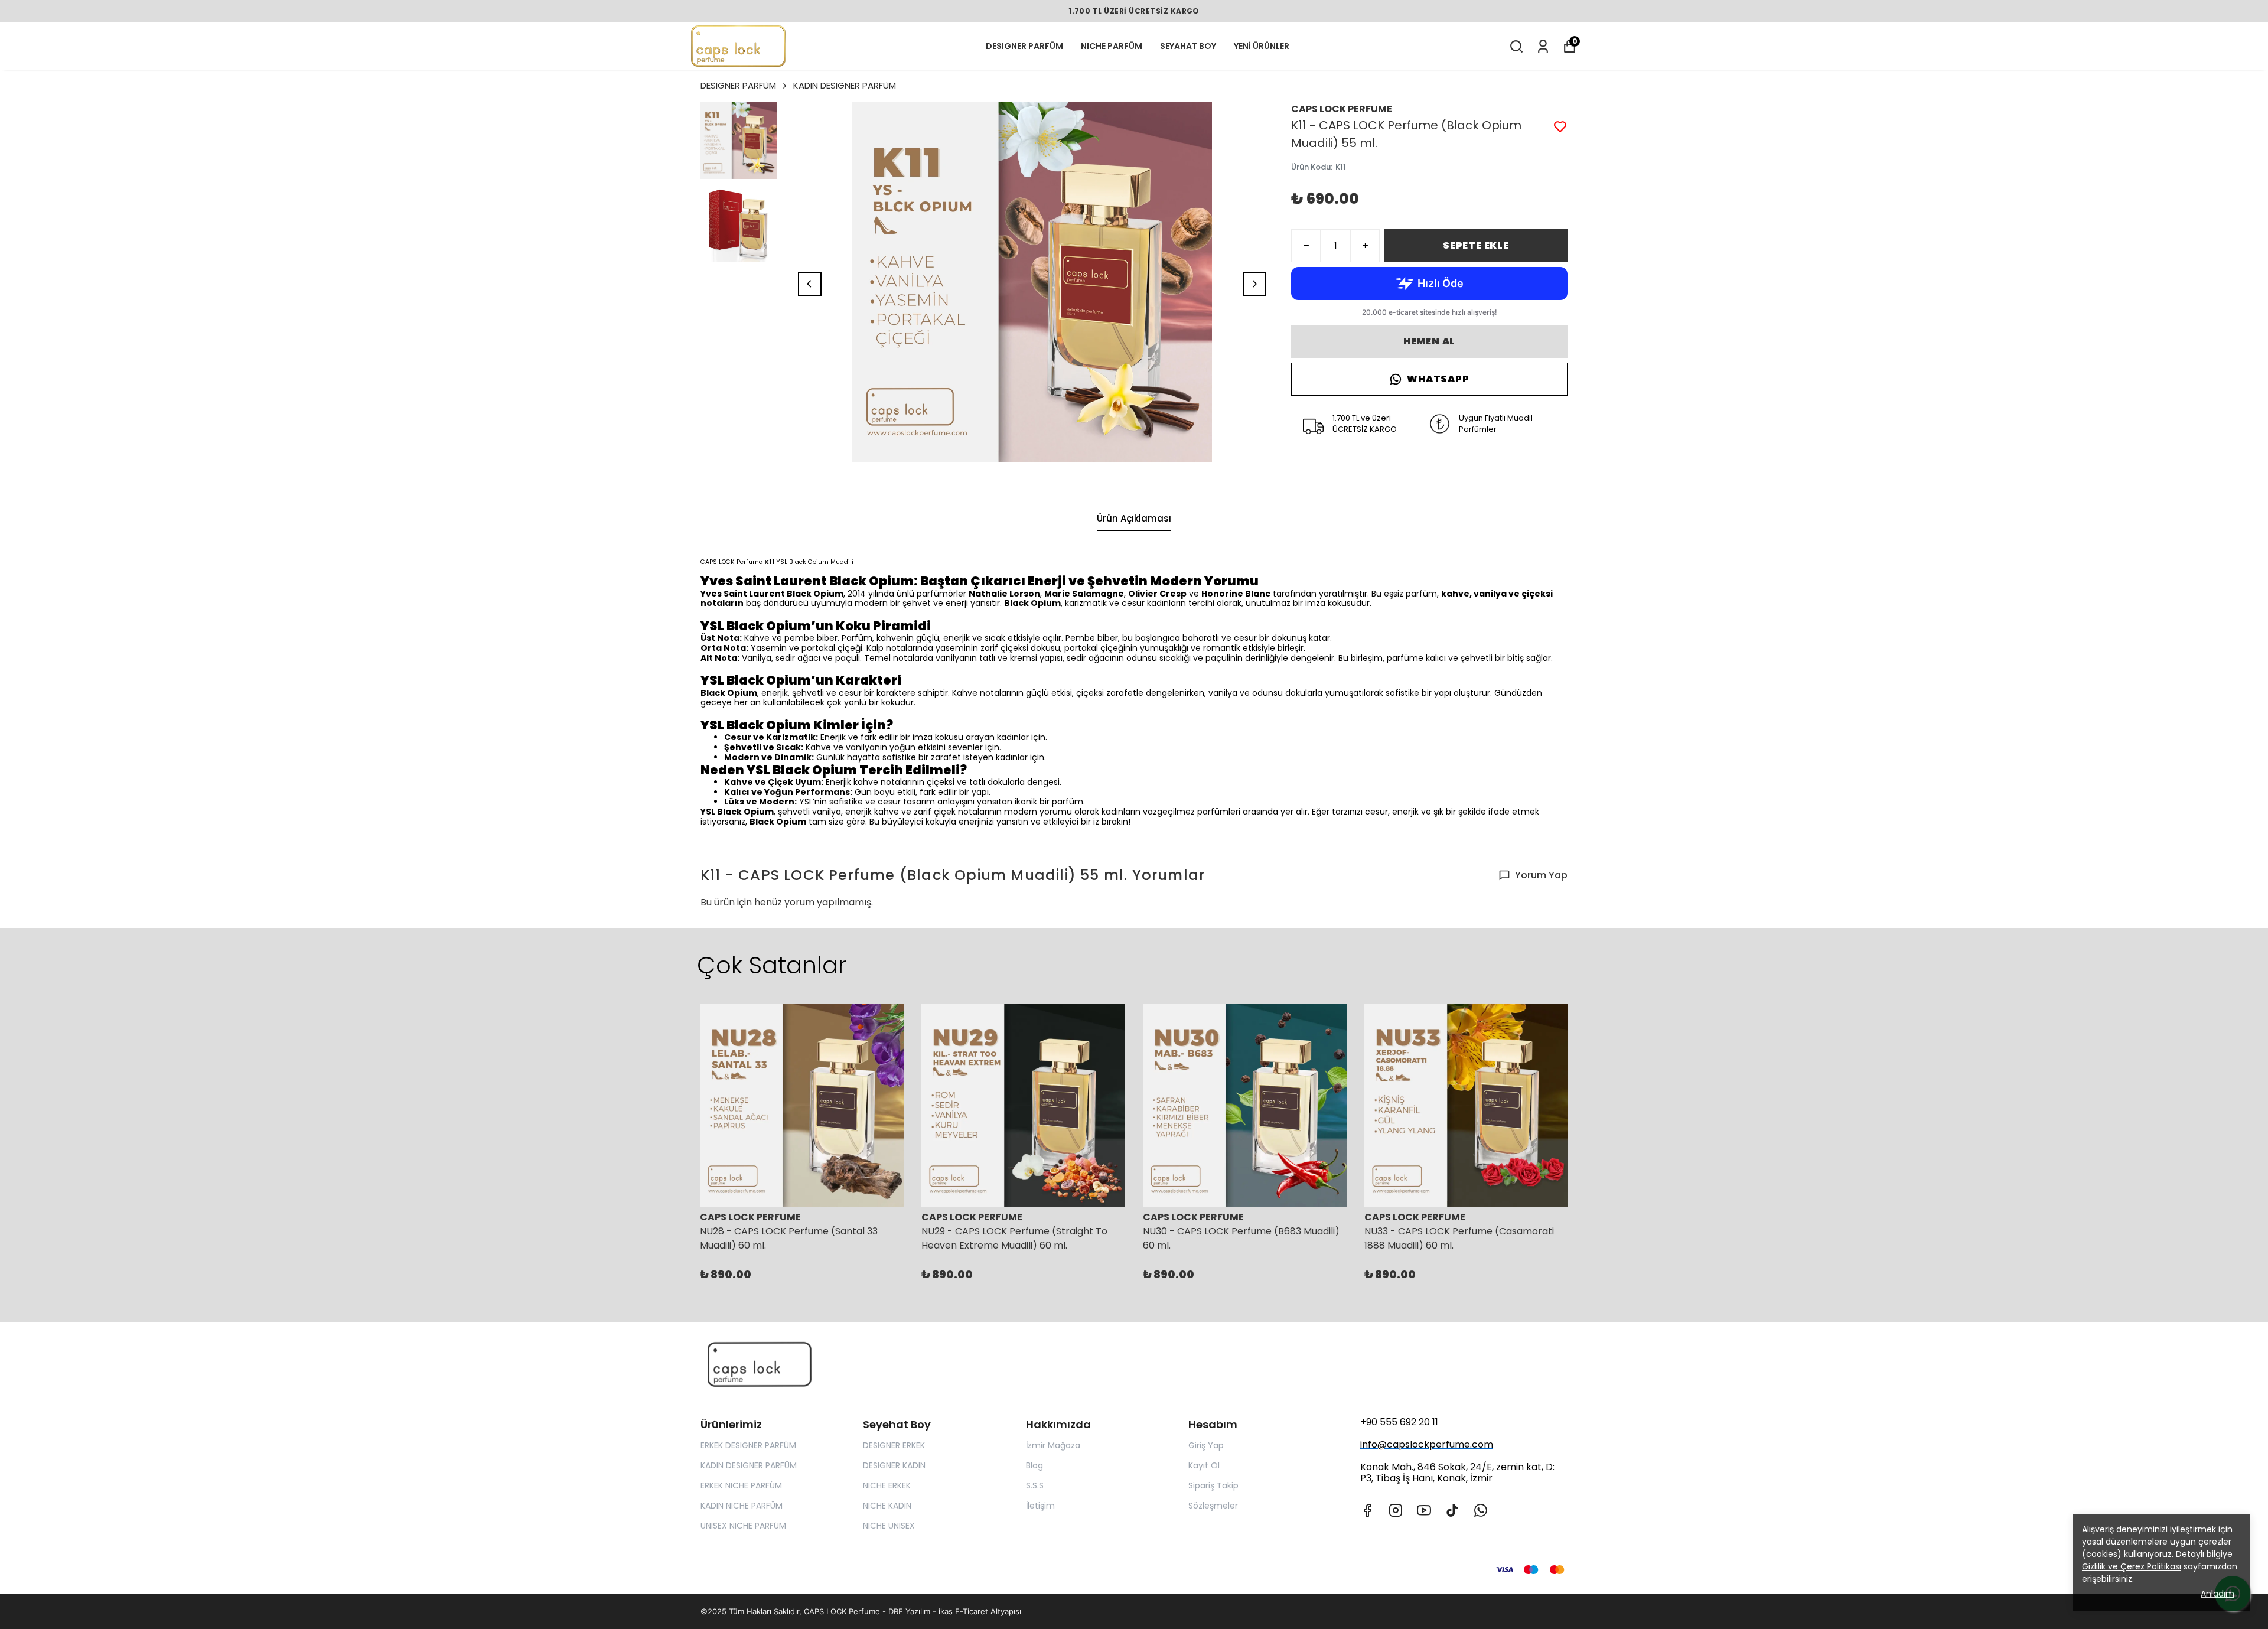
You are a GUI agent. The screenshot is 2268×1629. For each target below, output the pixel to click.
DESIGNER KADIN (894, 1465)
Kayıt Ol (1204, 1465)
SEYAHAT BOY (1188, 46)
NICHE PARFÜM (1112, 46)
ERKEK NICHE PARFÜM (741, 1485)
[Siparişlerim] (1543, 46)
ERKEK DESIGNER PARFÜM (748, 1445)
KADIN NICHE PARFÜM (742, 1506)
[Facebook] (1367, 1510)
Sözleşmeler (1213, 1506)
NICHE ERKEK (887, 1485)
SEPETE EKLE (1476, 245)
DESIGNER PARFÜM (1024, 46)
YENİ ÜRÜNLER (1262, 46)
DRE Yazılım (909, 1611)
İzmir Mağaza (1053, 1445)
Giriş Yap (1206, 1445)
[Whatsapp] (1481, 1510)
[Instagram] (1396, 1510)
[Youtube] (1424, 1510)
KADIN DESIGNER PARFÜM (845, 85)
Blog (1034, 1465)
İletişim (1040, 1506)
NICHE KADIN (887, 1506)
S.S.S (1035, 1485)
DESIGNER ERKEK (894, 1445)
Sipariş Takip (1213, 1485)
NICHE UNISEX (889, 1526)
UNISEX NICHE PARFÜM (743, 1526)
